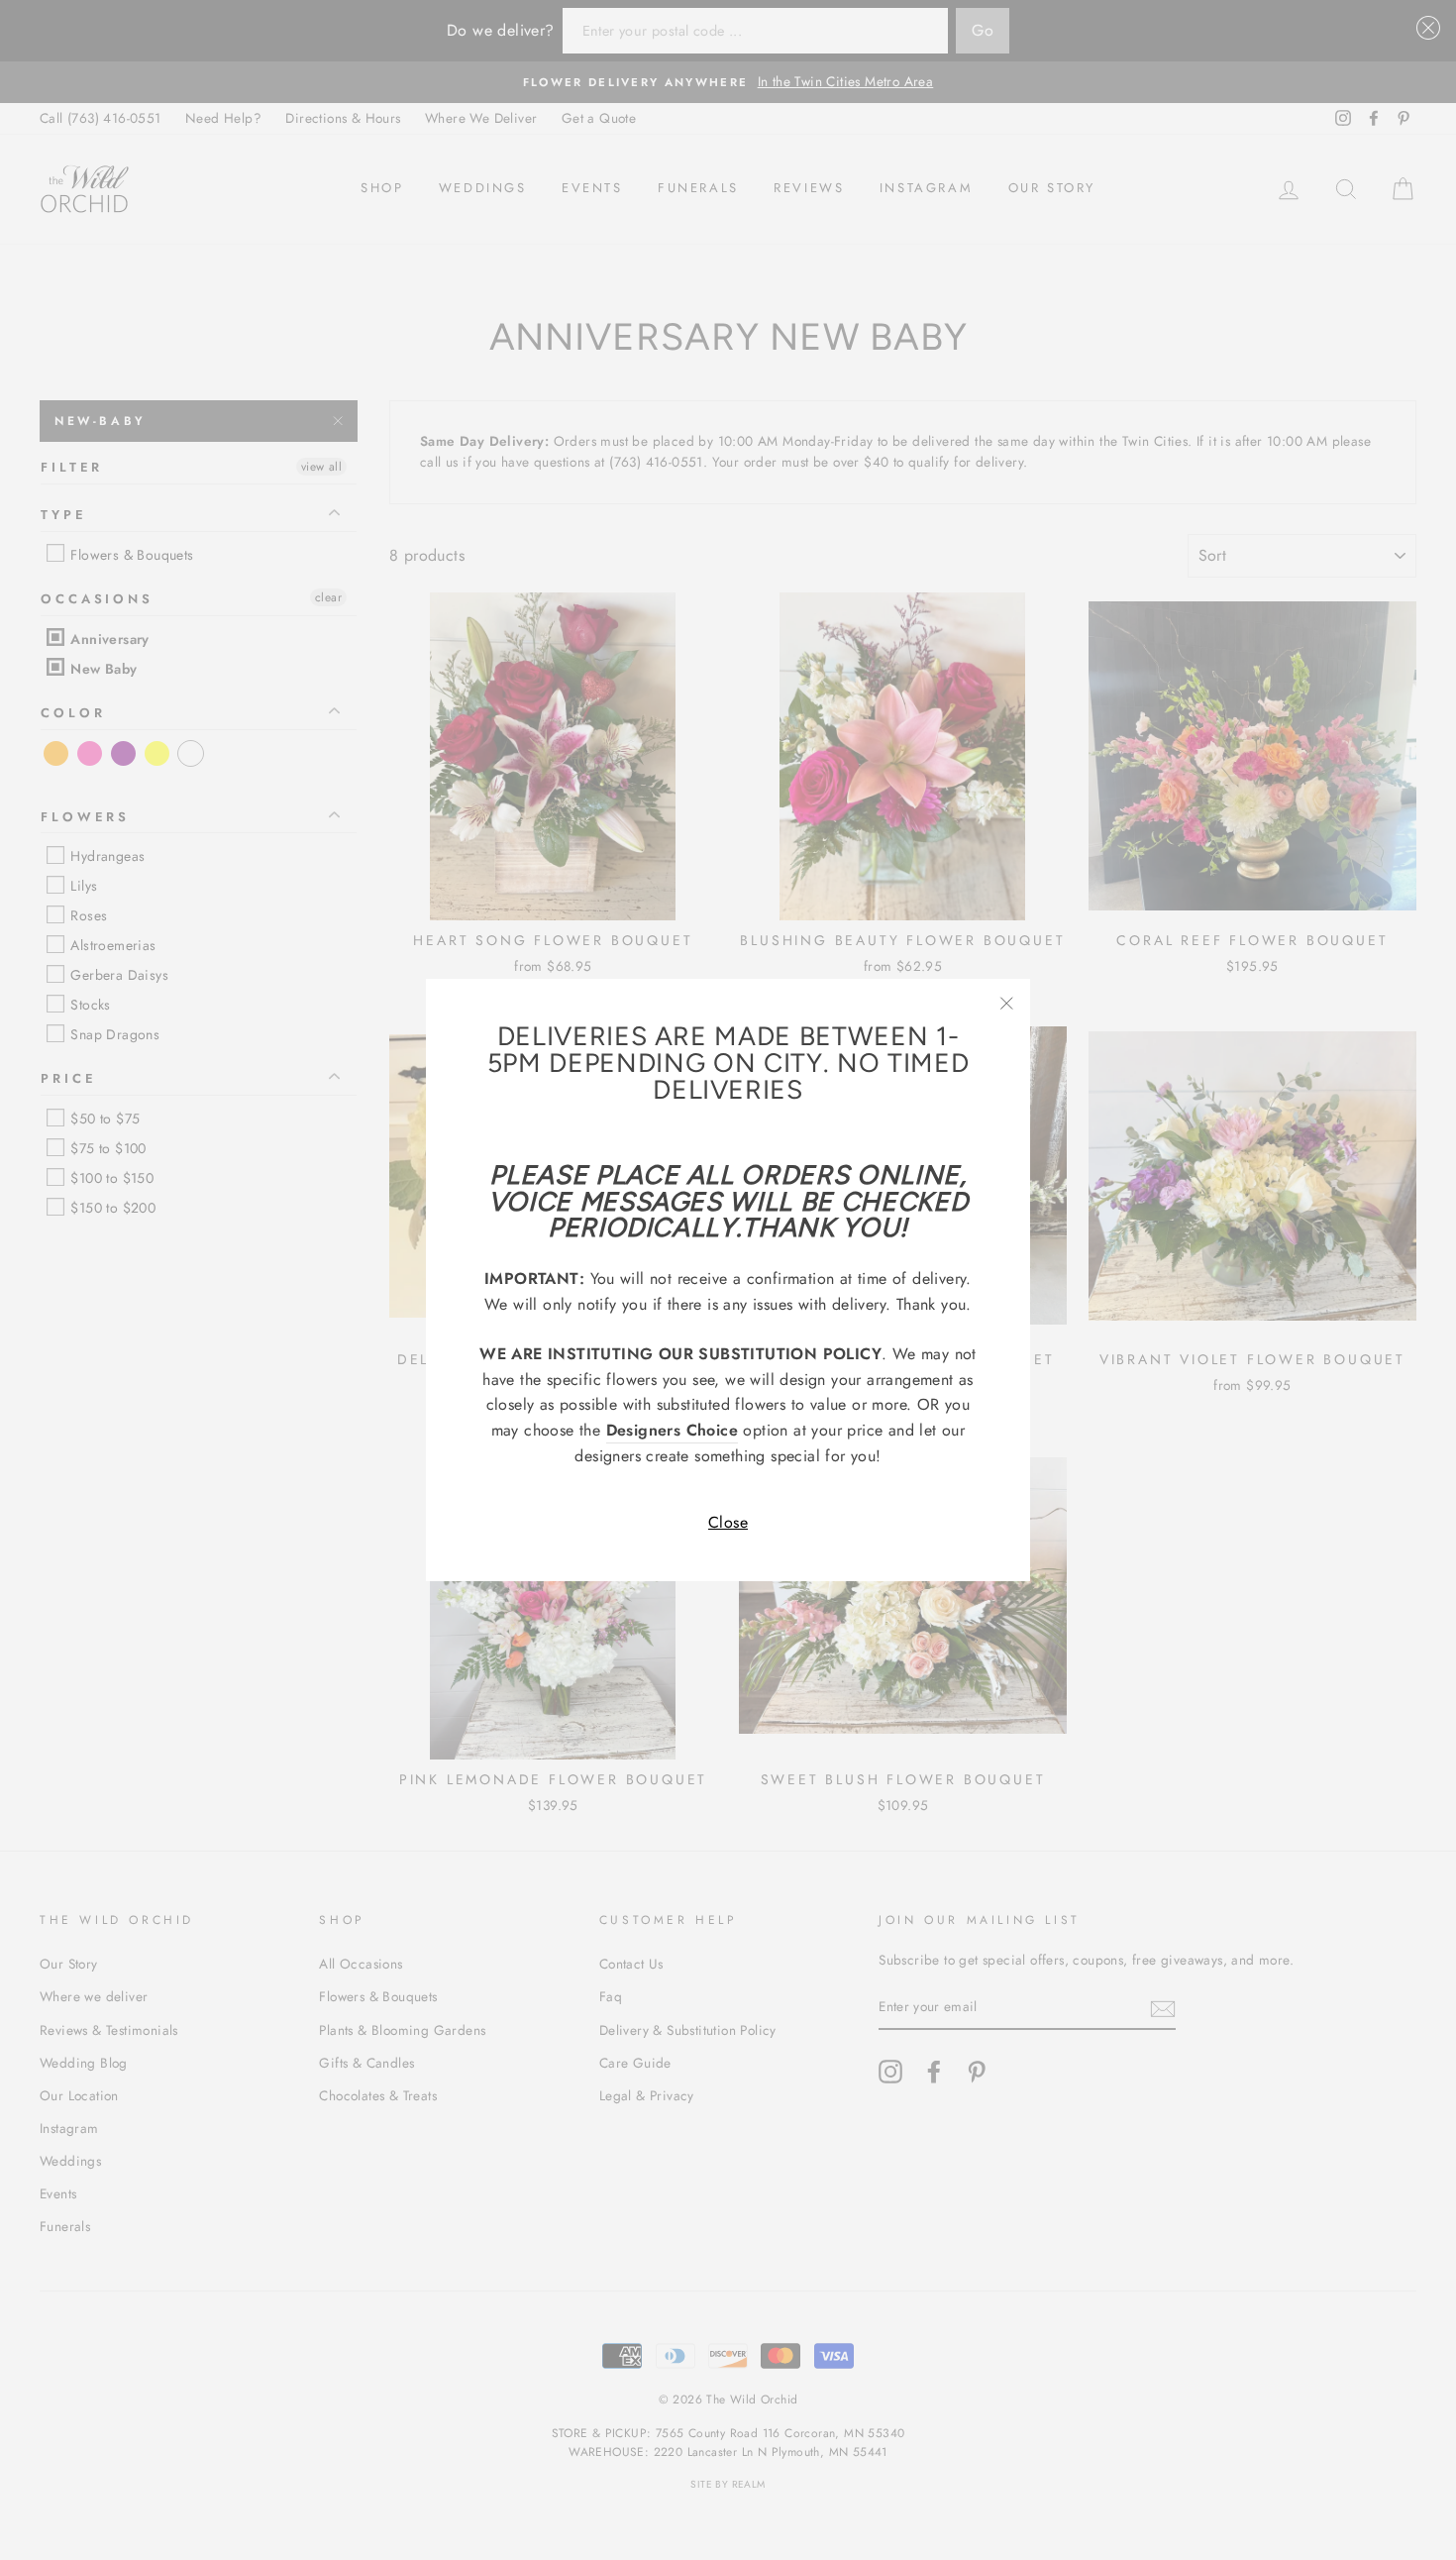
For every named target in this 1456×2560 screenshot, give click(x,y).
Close (728, 1522)
